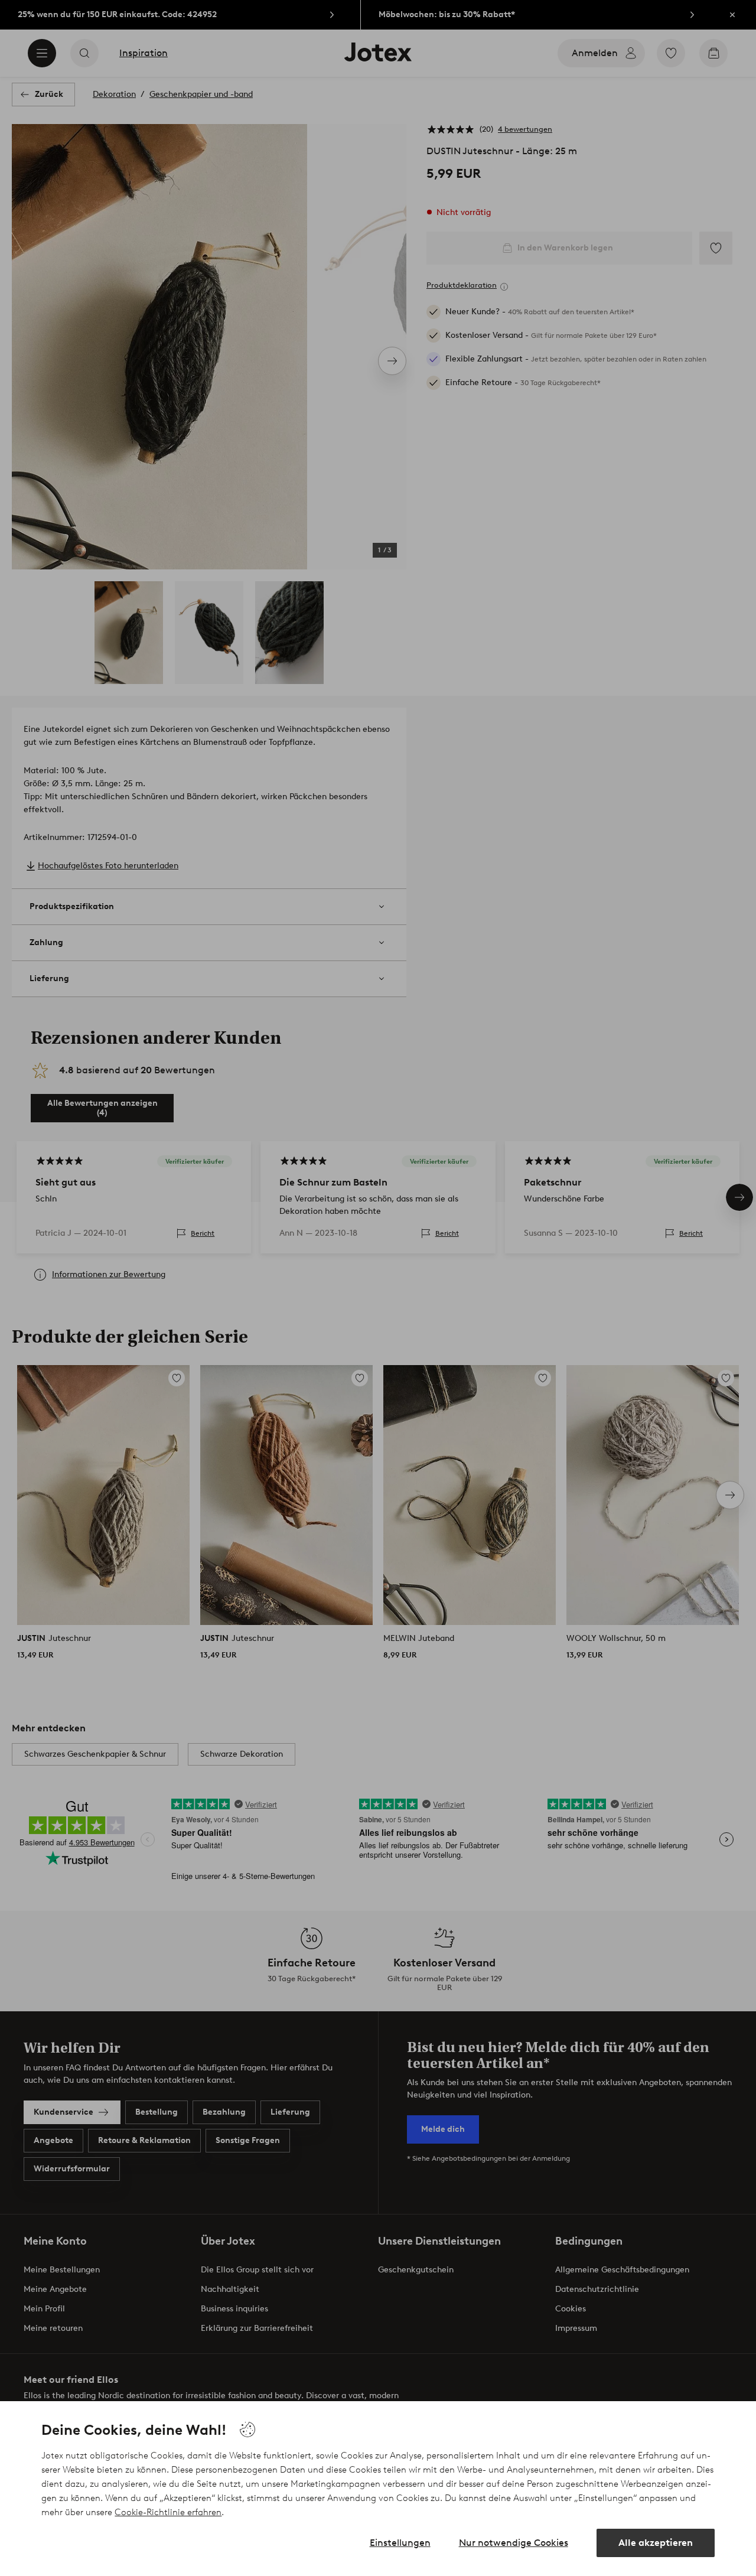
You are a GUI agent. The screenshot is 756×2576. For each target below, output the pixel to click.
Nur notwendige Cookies (514, 2543)
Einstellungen (400, 2543)
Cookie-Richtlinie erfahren (168, 2512)
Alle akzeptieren (656, 2543)
